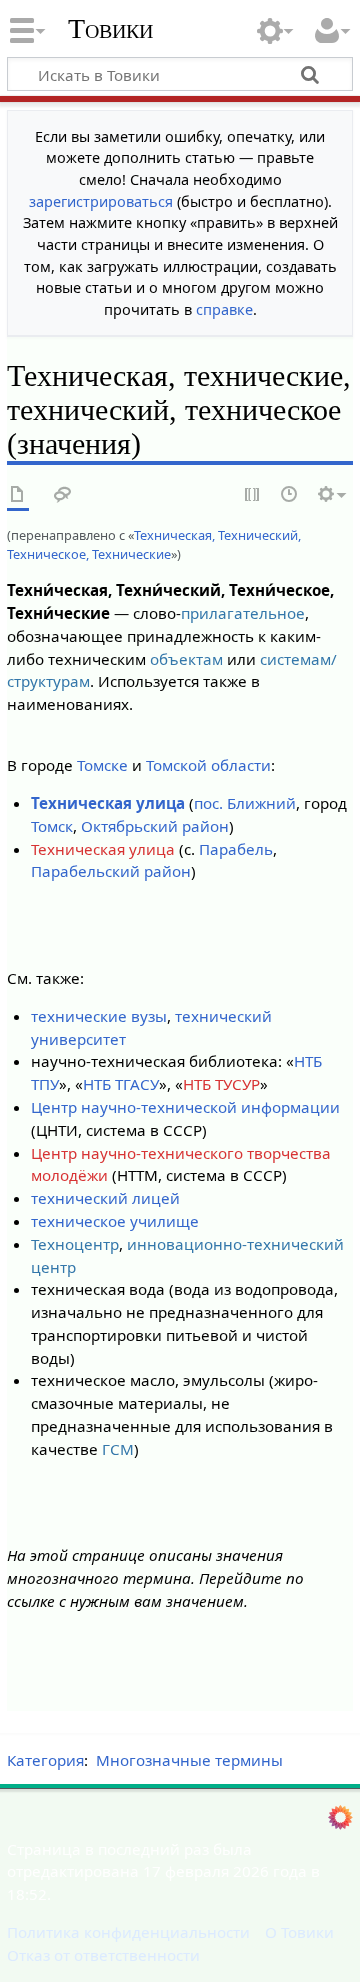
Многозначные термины (189, 1760)
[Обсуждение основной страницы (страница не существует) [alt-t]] (63, 495)
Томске (102, 765)
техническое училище (115, 1221)
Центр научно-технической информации (185, 1107)
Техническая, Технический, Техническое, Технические (154, 544)
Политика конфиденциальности (128, 1932)
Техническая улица (108, 803)
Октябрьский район (155, 826)
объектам (186, 659)
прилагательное (243, 613)
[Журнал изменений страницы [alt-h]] (290, 495)
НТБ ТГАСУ (121, 1084)
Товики (110, 29)
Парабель (236, 849)
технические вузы (99, 1016)
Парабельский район (111, 871)
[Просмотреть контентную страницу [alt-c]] (18, 495)
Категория (45, 1760)
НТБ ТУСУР (221, 1084)
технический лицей (105, 1198)
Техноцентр (75, 1244)
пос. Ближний (245, 803)
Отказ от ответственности (103, 1955)
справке (224, 309)
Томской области (208, 765)
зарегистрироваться (101, 201)
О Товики (299, 1932)
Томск (52, 826)
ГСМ (118, 1449)
